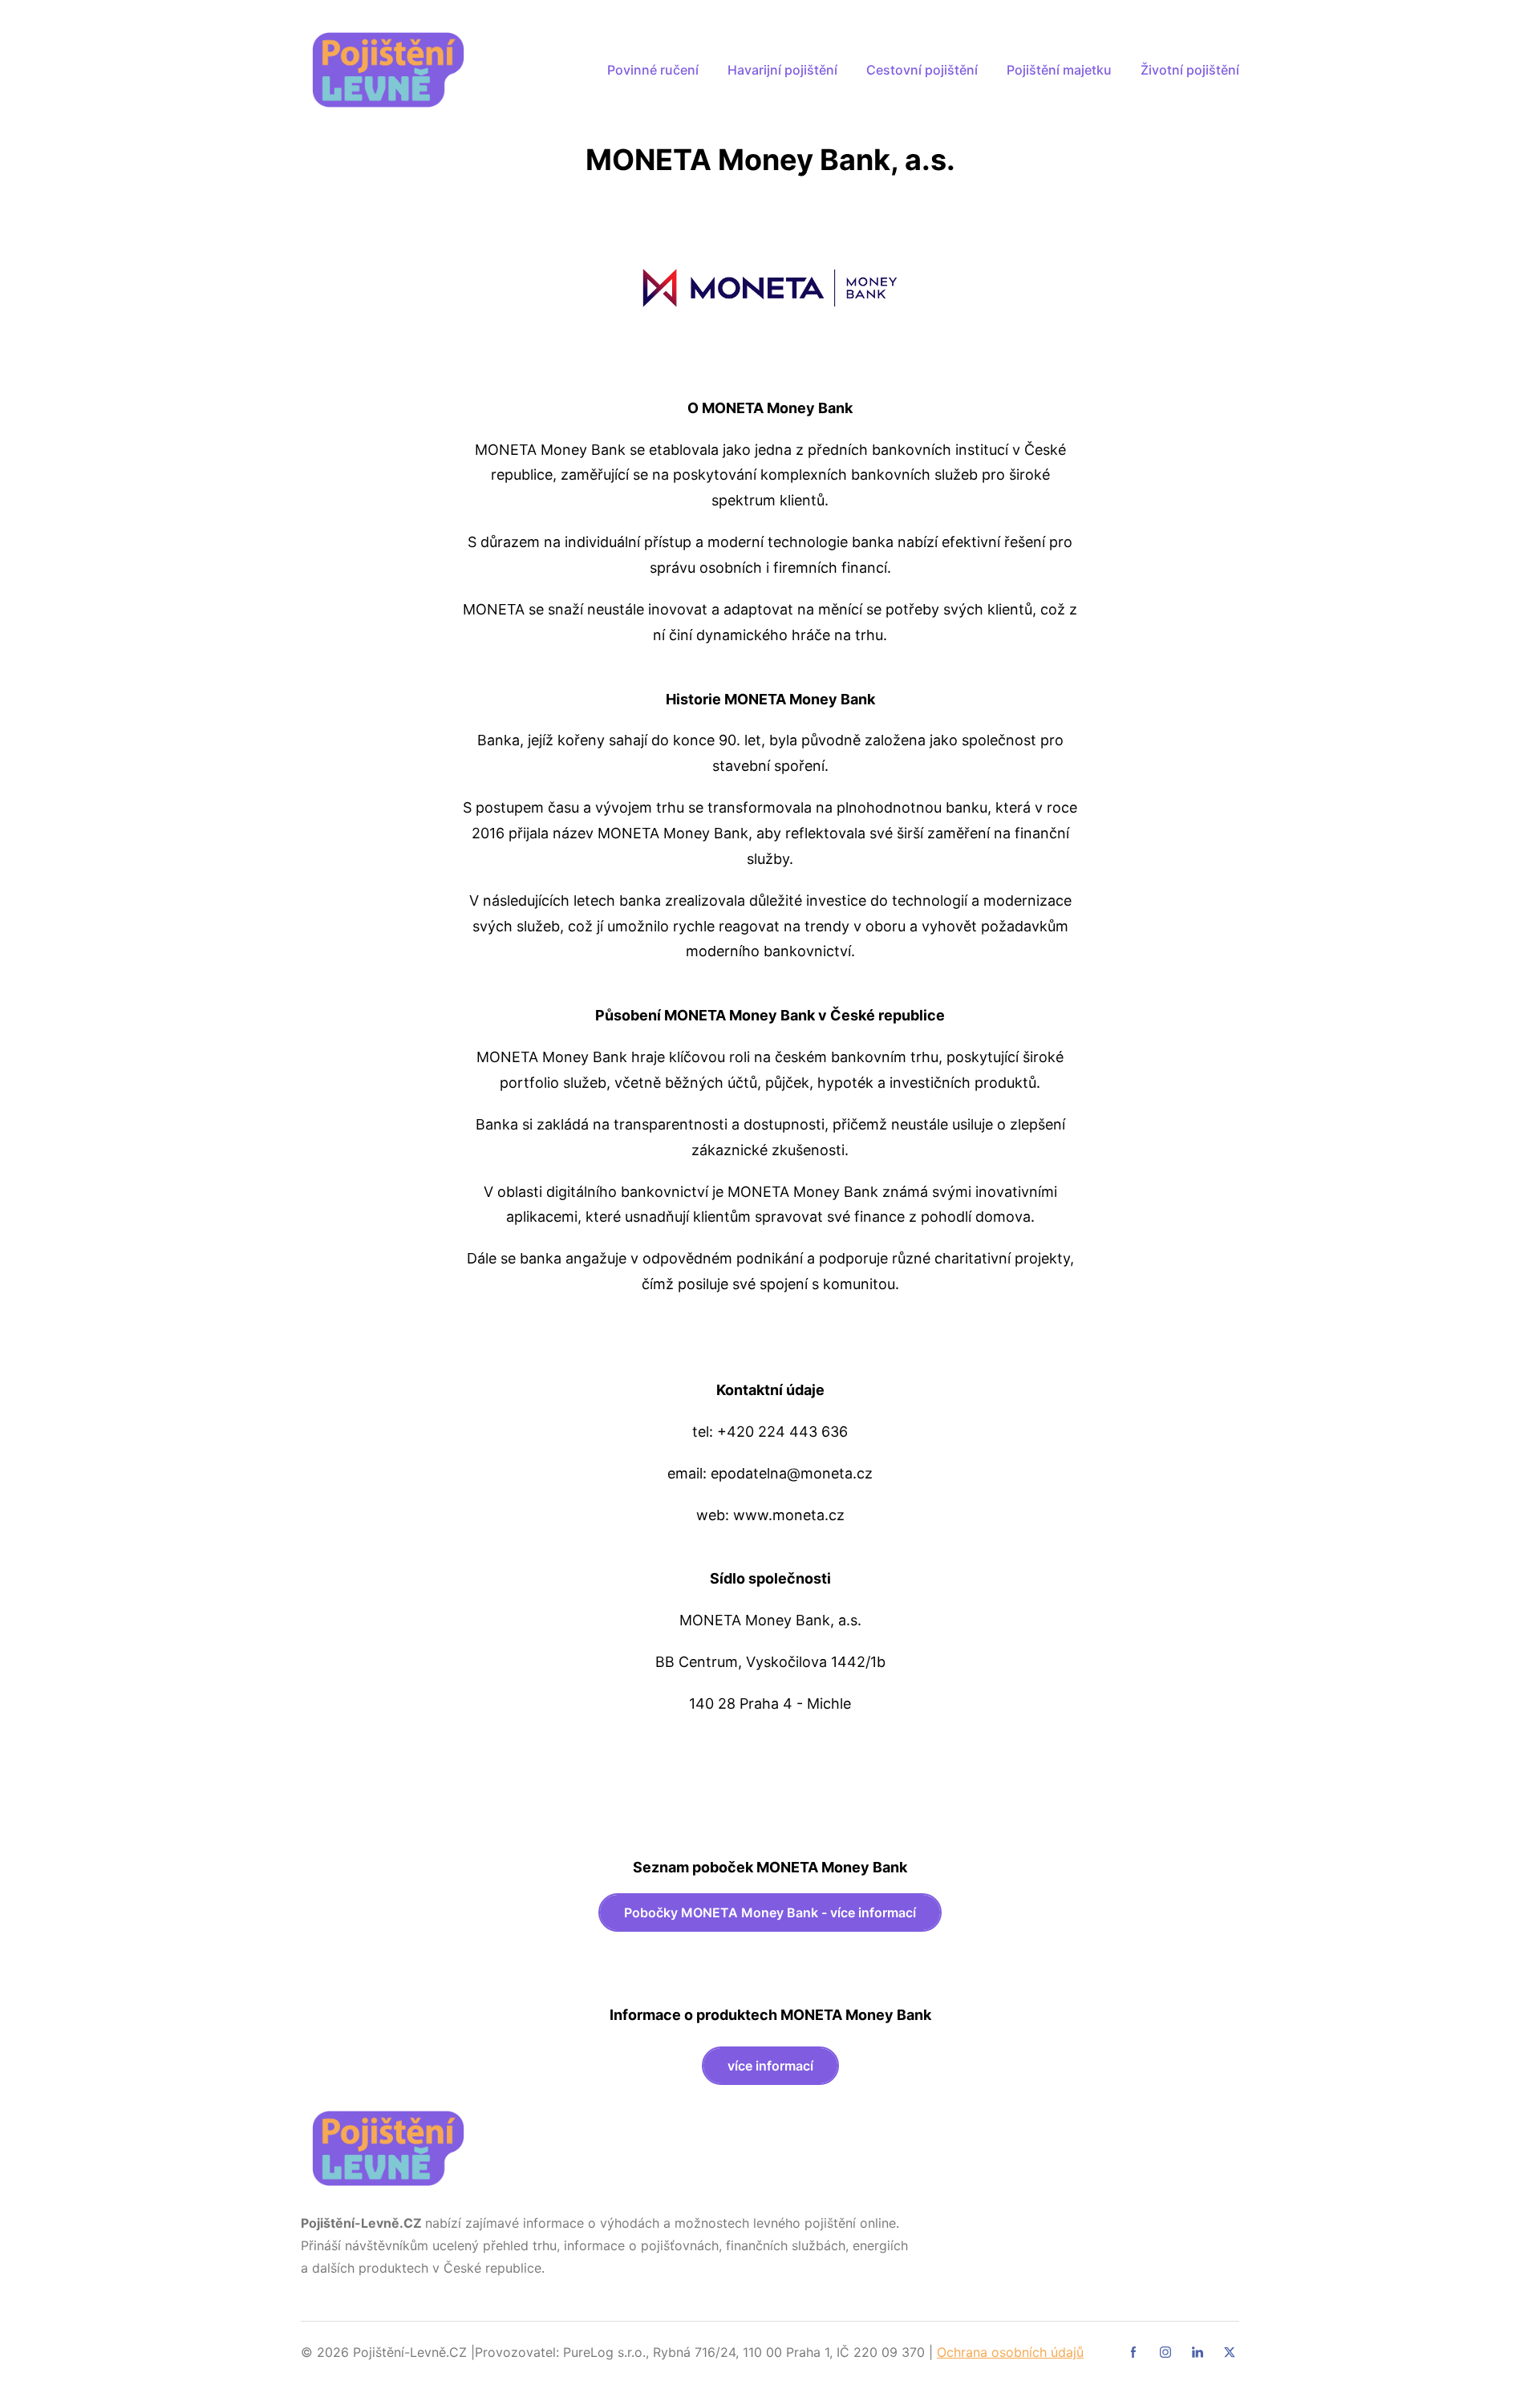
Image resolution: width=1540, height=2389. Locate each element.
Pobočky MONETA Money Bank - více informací (770, 1912)
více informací (770, 2066)
